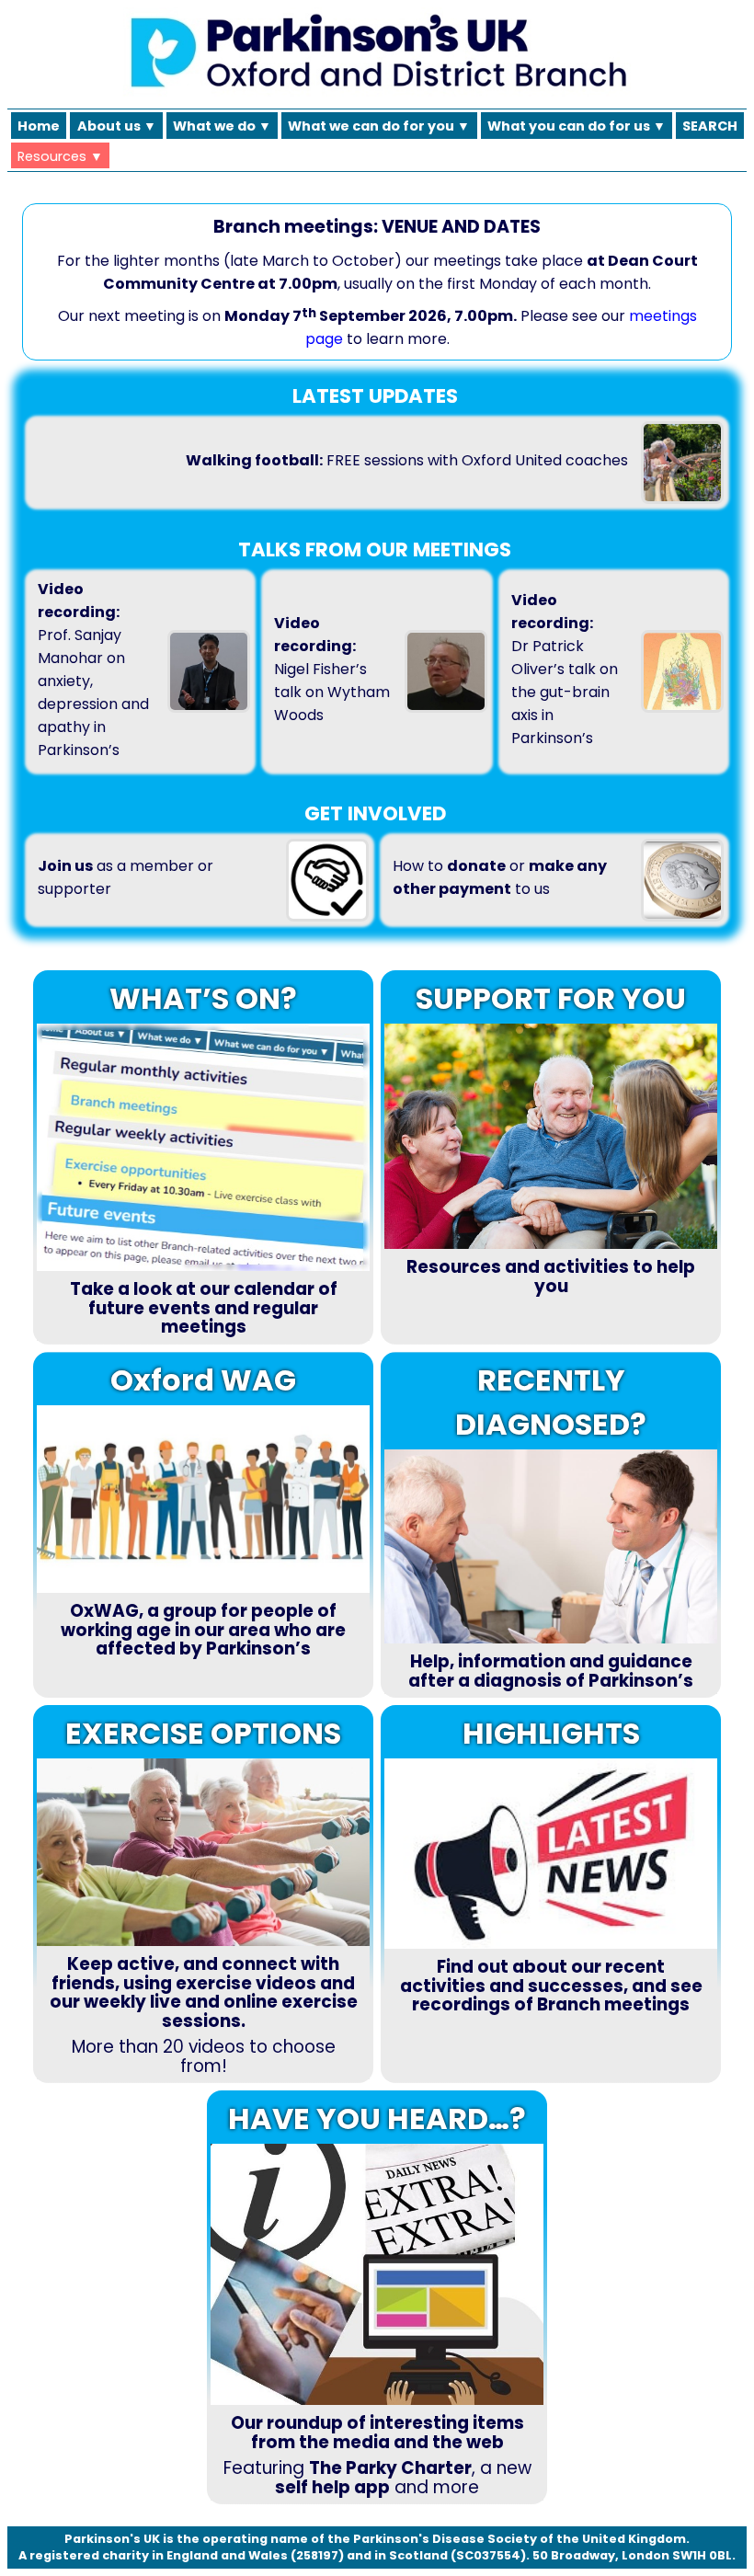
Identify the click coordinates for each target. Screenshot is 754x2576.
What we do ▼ (222, 126)
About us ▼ (117, 126)
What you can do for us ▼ (577, 126)
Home (39, 126)
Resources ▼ (60, 156)
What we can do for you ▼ (379, 126)
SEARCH (710, 126)
